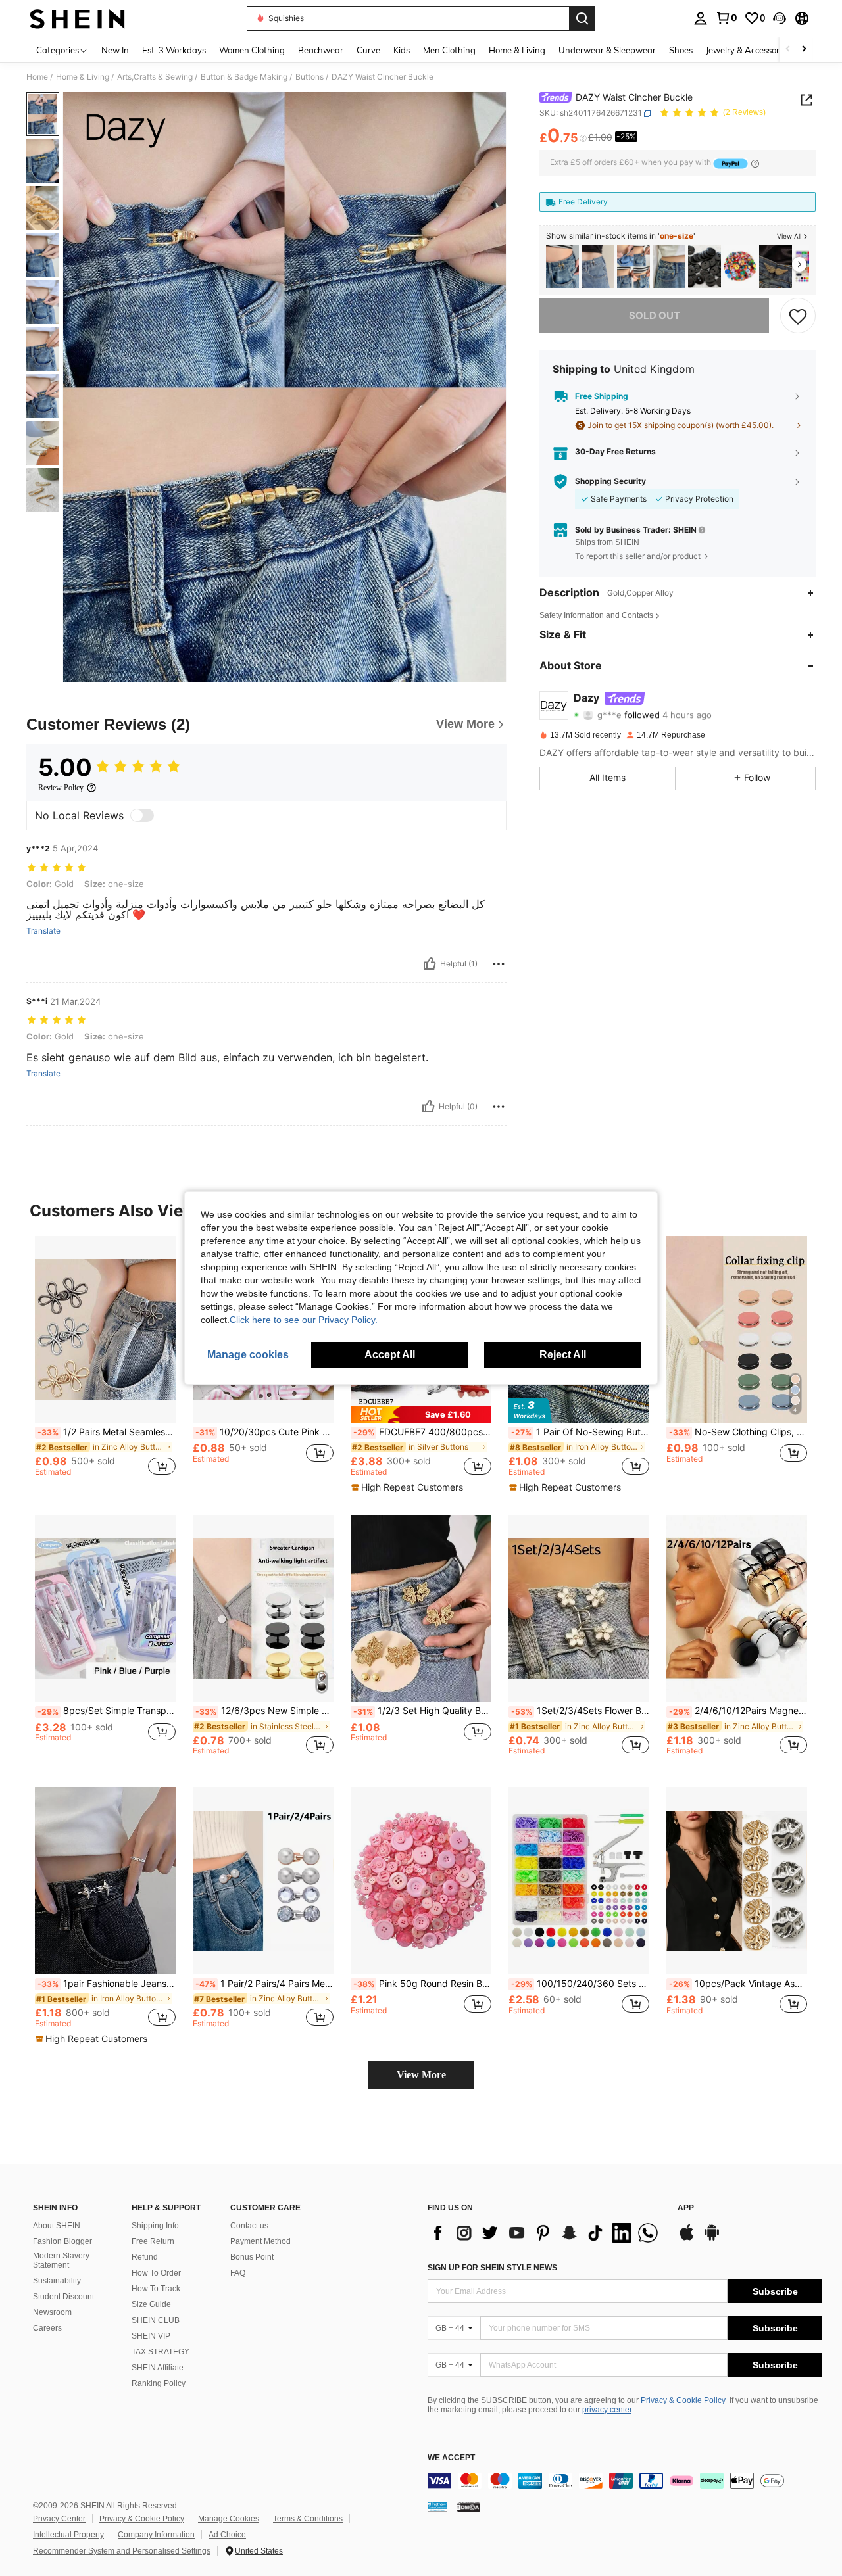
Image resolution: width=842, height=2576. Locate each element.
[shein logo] (77, 18)
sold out (655, 315)
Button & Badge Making (244, 77)
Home (37, 77)
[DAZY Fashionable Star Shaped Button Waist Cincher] (633, 267)
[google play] (712, 2239)
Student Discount (63, 2297)
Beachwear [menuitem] (321, 50)
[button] (780, 18)
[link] (726, 18)
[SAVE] (798, 316)
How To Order (156, 2273)
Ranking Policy (159, 2383)
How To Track (156, 2289)
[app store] (687, 2239)
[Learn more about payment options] (755, 163)
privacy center (607, 2410)
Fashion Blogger (62, 2241)
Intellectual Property (68, 2535)
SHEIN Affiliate (158, 2368)
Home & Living (83, 77)
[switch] (142, 815)
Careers (47, 2328)
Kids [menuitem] (402, 50)
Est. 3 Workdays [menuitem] (174, 50)
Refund (145, 2257)
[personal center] (701, 18)
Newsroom (52, 2312)
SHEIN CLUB (156, 2320)
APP (686, 2208)
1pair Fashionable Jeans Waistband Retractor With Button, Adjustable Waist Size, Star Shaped (107, 1984)
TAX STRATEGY (161, 2352)
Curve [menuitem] (368, 50)
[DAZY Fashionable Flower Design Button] (669, 267)
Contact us (249, 2226)
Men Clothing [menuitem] (449, 50)
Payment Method (260, 2241)
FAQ (238, 2273)
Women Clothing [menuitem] (252, 50)
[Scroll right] (804, 50)
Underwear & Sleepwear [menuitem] (607, 50)
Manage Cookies (229, 2519)
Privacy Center (59, 2519)
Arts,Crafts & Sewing (155, 77)
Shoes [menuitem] (681, 50)
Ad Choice (227, 2535)
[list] (546, 2233)
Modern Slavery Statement (61, 2260)
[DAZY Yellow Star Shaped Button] (562, 267)
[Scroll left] (788, 50)
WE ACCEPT (451, 2458)
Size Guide (151, 2304)
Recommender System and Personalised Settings (122, 2551)
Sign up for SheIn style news (492, 2268)
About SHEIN (57, 2226)
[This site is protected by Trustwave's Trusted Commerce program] (437, 2506)
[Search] (582, 18)
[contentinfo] (625, 2481)
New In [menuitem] (115, 50)
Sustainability (57, 2281)
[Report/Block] (499, 964)
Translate (43, 931)
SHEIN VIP (151, 2336)
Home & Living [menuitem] (517, 50)
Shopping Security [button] (610, 481)
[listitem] (562, 267)
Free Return (153, 2241)
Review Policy (61, 788)
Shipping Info (155, 2226)
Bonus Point (252, 2257)
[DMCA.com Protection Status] (469, 2506)
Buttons (310, 77)
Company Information (156, 2535)
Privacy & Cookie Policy (683, 2400)
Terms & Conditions (308, 2519)
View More (421, 2075)
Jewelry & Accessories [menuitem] (748, 50)
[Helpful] (430, 964)
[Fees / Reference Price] (583, 139)
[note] (421, 1415)
